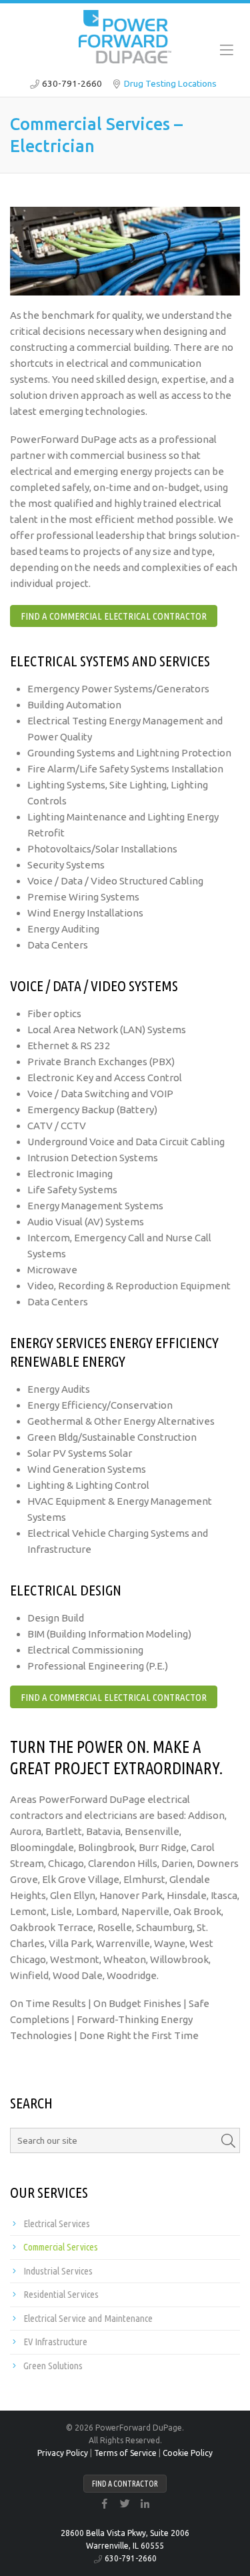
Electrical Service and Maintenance (88, 2318)
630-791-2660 (72, 83)
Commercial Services (61, 2247)
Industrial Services (58, 2271)
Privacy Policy (63, 2453)
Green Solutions (53, 2366)
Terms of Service (125, 2453)
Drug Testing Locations (170, 83)
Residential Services (61, 2294)
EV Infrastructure (55, 2342)
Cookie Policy (188, 2453)
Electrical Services (57, 2223)
